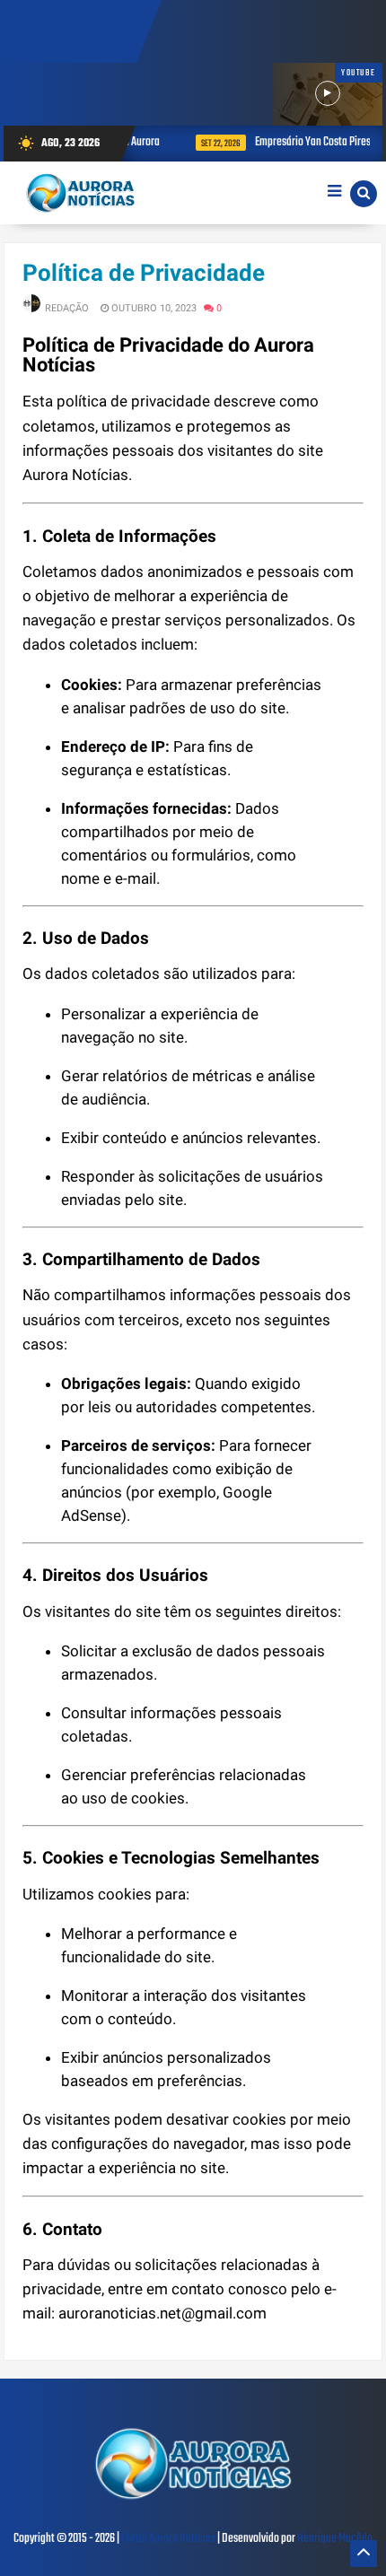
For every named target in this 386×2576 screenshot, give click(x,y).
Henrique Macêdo (335, 2539)
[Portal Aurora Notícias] (193, 2502)
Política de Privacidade (144, 273)
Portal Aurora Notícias (168, 2539)
